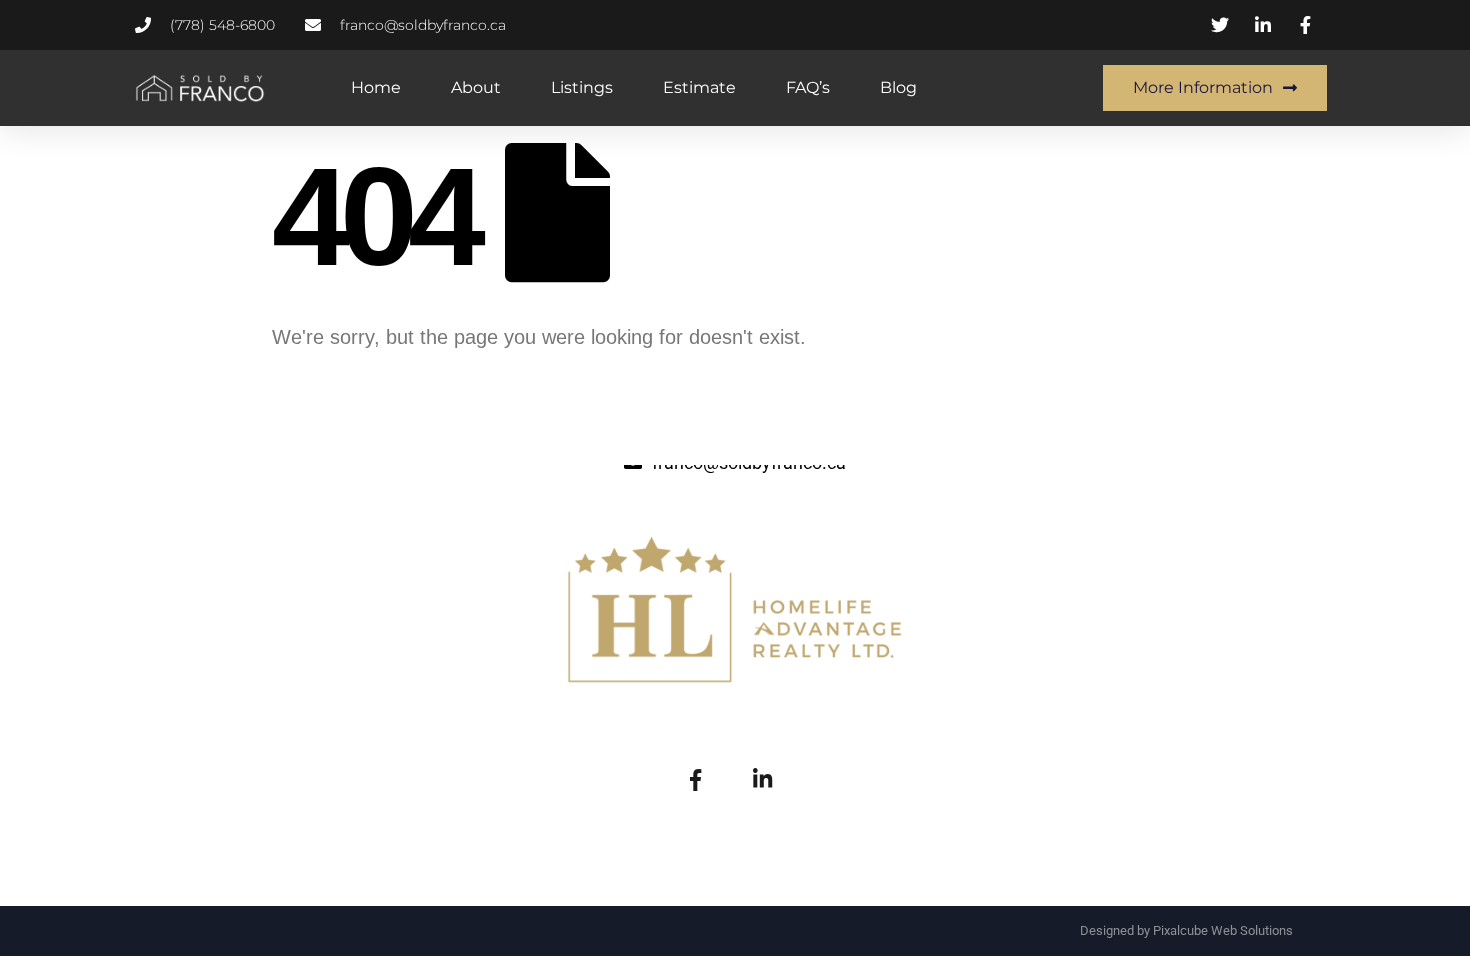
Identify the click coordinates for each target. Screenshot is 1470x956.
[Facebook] (695, 778)
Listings (582, 87)
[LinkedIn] (762, 778)
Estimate (699, 87)
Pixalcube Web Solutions (1223, 930)
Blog (898, 87)
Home (376, 87)
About (476, 87)
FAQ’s (808, 87)
